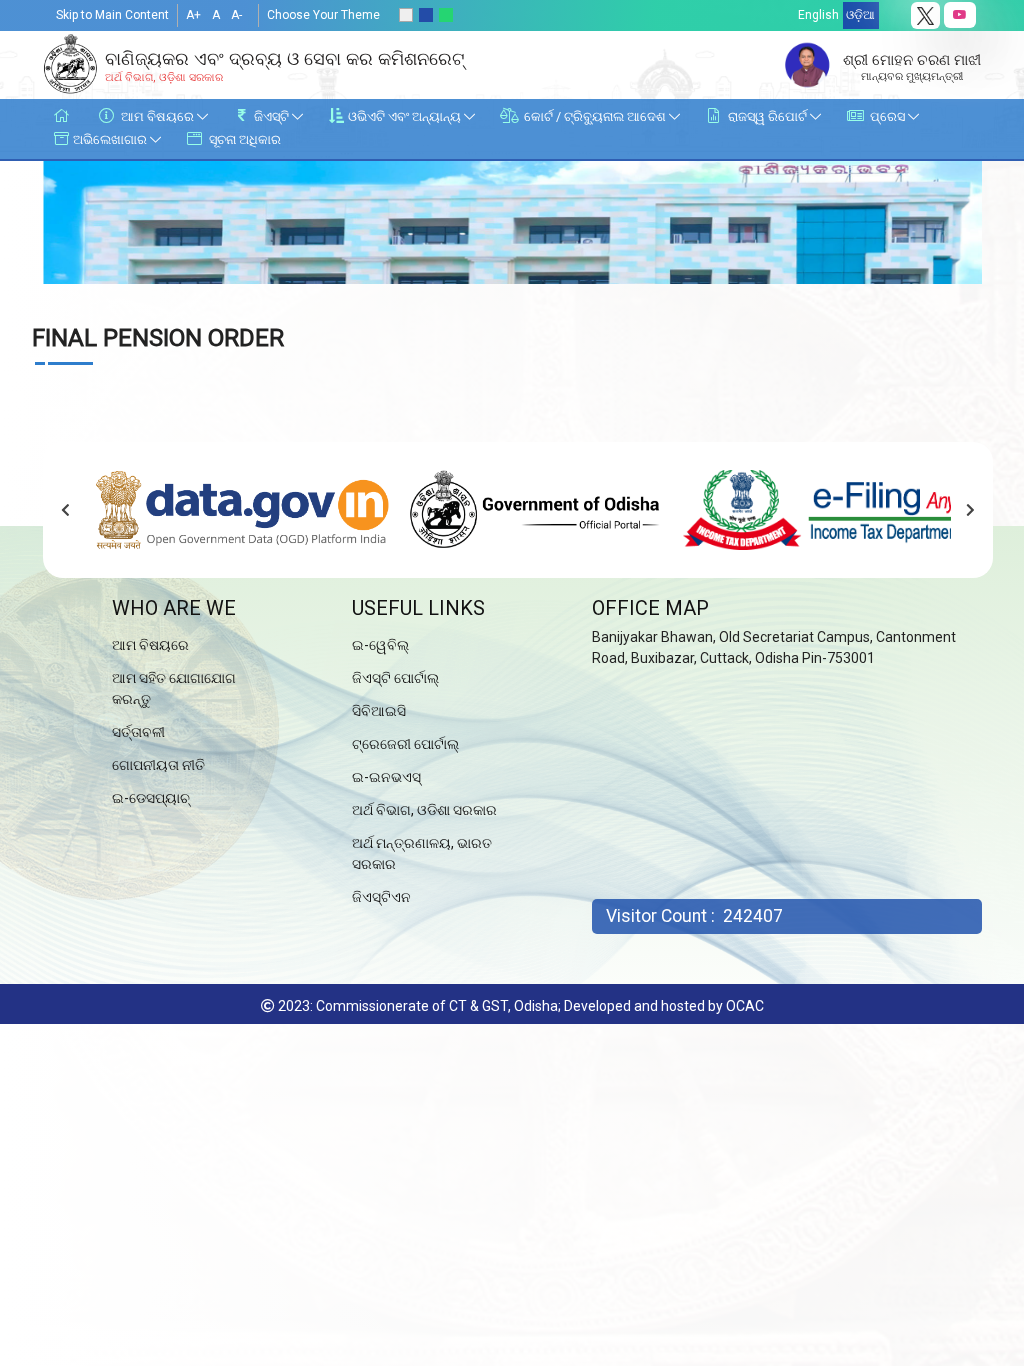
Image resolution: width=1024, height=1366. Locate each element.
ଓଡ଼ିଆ (860, 15)
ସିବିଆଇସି (379, 711)
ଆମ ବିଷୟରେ (150, 645)
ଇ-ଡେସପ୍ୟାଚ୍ (151, 798)
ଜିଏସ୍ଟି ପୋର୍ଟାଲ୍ (395, 678)
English (818, 15)
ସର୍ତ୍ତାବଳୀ (138, 732)
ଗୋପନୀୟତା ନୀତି (158, 765)
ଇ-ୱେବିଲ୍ (380, 645)
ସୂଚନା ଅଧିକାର (243, 139)
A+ (193, 15)
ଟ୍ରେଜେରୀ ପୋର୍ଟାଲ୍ (405, 744)
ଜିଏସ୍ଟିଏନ (381, 897)
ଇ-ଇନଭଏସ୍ (386, 777)
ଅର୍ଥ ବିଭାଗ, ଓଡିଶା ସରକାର (424, 810)
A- (236, 15)
